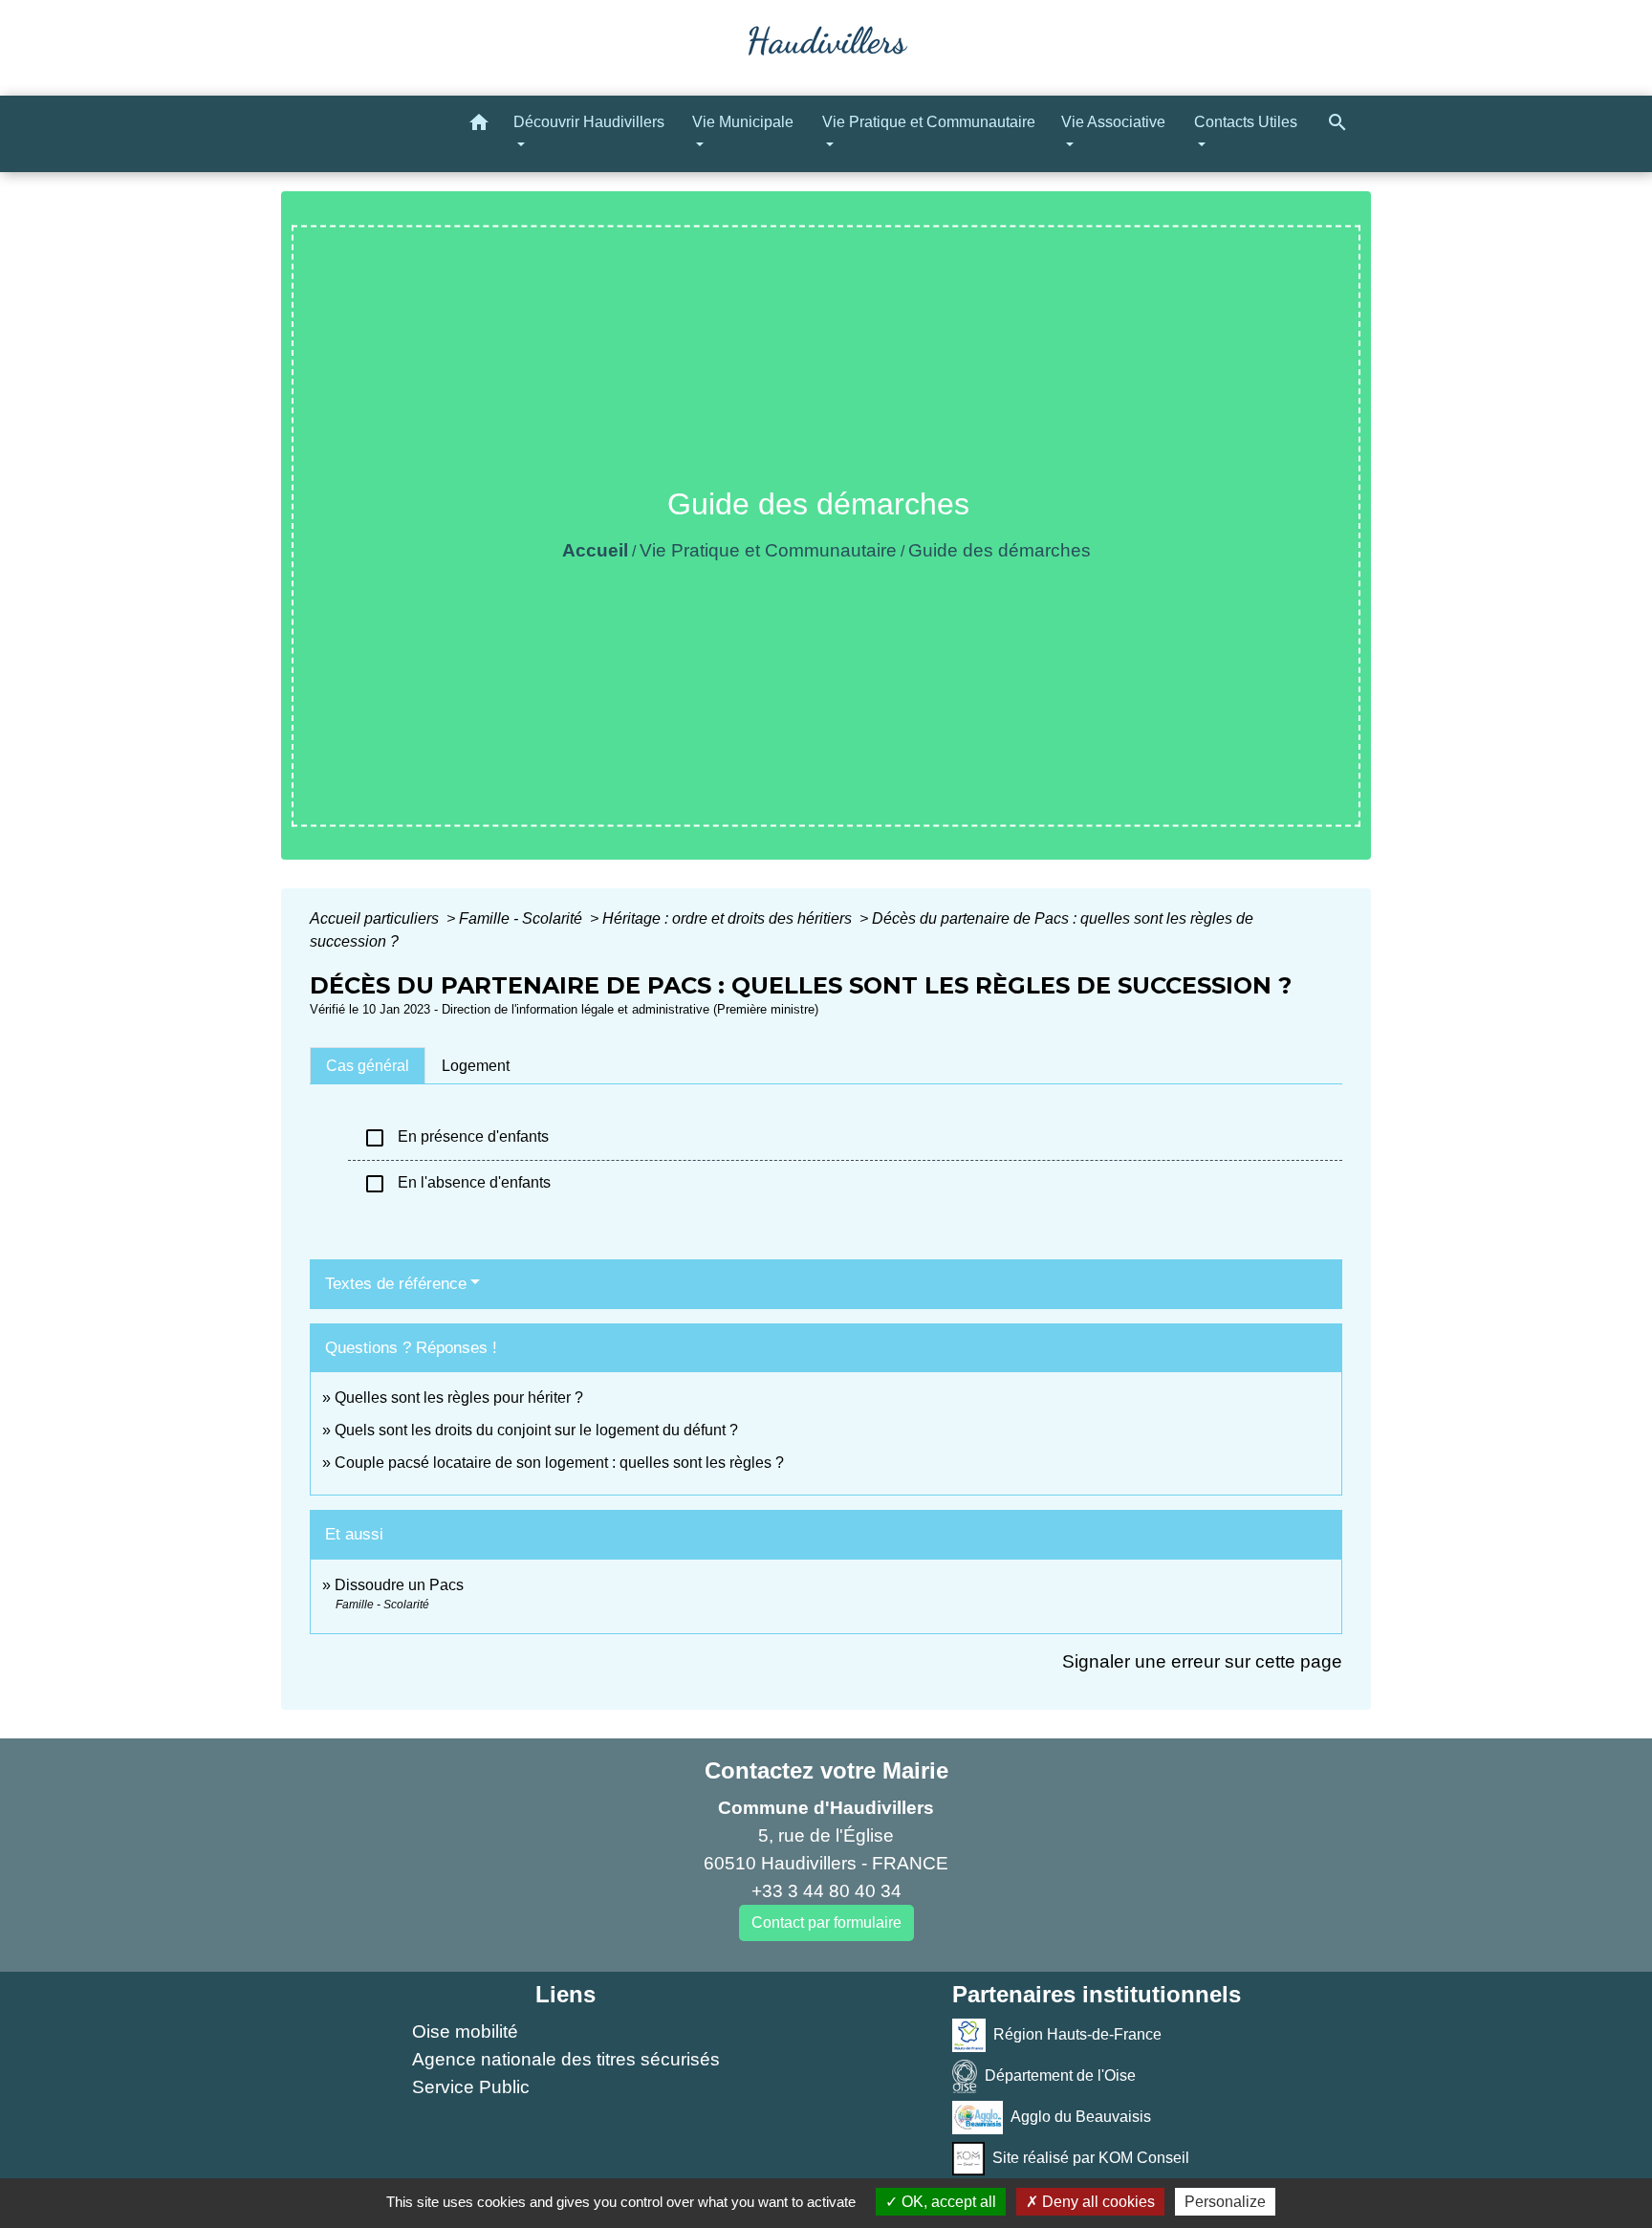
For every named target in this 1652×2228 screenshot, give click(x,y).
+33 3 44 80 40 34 (826, 1891)
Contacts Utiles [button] (1246, 122)
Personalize (1225, 2202)
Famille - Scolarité (522, 918)
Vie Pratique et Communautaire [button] (929, 122)
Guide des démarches (1000, 550)
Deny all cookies (1097, 2202)
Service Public (471, 2087)
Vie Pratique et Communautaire (768, 550)
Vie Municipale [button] (743, 122)
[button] (479, 126)
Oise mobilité (465, 2031)
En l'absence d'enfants (457, 1184)
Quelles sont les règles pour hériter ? (459, 1398)
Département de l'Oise (1060, 2075)
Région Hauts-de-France (1077, 2034)
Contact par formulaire (826, 1922)
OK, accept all (947, 2202)
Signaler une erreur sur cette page (1202, 1661)
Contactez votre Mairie (826, 1770)
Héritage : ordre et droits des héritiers (729, 918)
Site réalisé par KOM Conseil (1091, 2158)
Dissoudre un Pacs (399, 1585)
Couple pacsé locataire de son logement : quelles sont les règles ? (559, 1463)
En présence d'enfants (456, 1138)
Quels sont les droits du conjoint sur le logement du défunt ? (536, 1430)
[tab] (368, 1065)
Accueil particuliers (376, 918)
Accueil (595, 550)
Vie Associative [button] (1113, 122)
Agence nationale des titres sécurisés (566, 2059)
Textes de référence (396, 1284)
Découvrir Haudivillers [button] (589, 122)
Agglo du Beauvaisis (1081, 2117)
